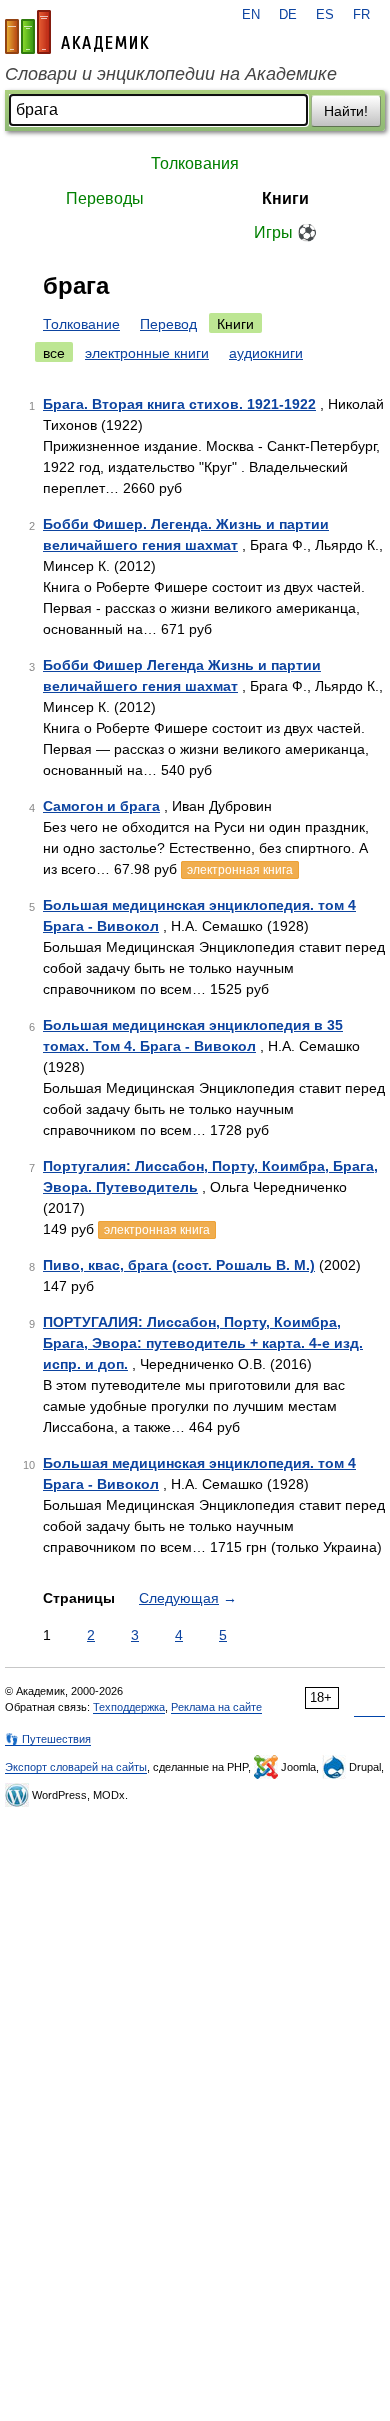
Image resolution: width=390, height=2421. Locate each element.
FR (361, 15)
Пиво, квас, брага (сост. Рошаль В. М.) (179, 1265)
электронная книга (240, 870)
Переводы (105, 198)
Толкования (195, 163)
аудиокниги (266, 353)
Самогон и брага (101, 806)
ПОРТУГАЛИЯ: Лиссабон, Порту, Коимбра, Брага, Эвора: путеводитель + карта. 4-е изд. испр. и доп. (203, 1343)
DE (288, 15)
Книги (285, 198)
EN (251, 15)
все (54, 353)
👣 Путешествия (48, 1739)
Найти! (346, 111)
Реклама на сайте (216, 1707)
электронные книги (147, 353)
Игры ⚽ (285, 232)
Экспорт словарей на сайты (76, 1767)
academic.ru (77, 32)
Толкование (81, 324)
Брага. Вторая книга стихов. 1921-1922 (179, 404)
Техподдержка (129, 1707)
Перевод (168, 324)
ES (325, 15)
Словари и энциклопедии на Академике (171, 74)
